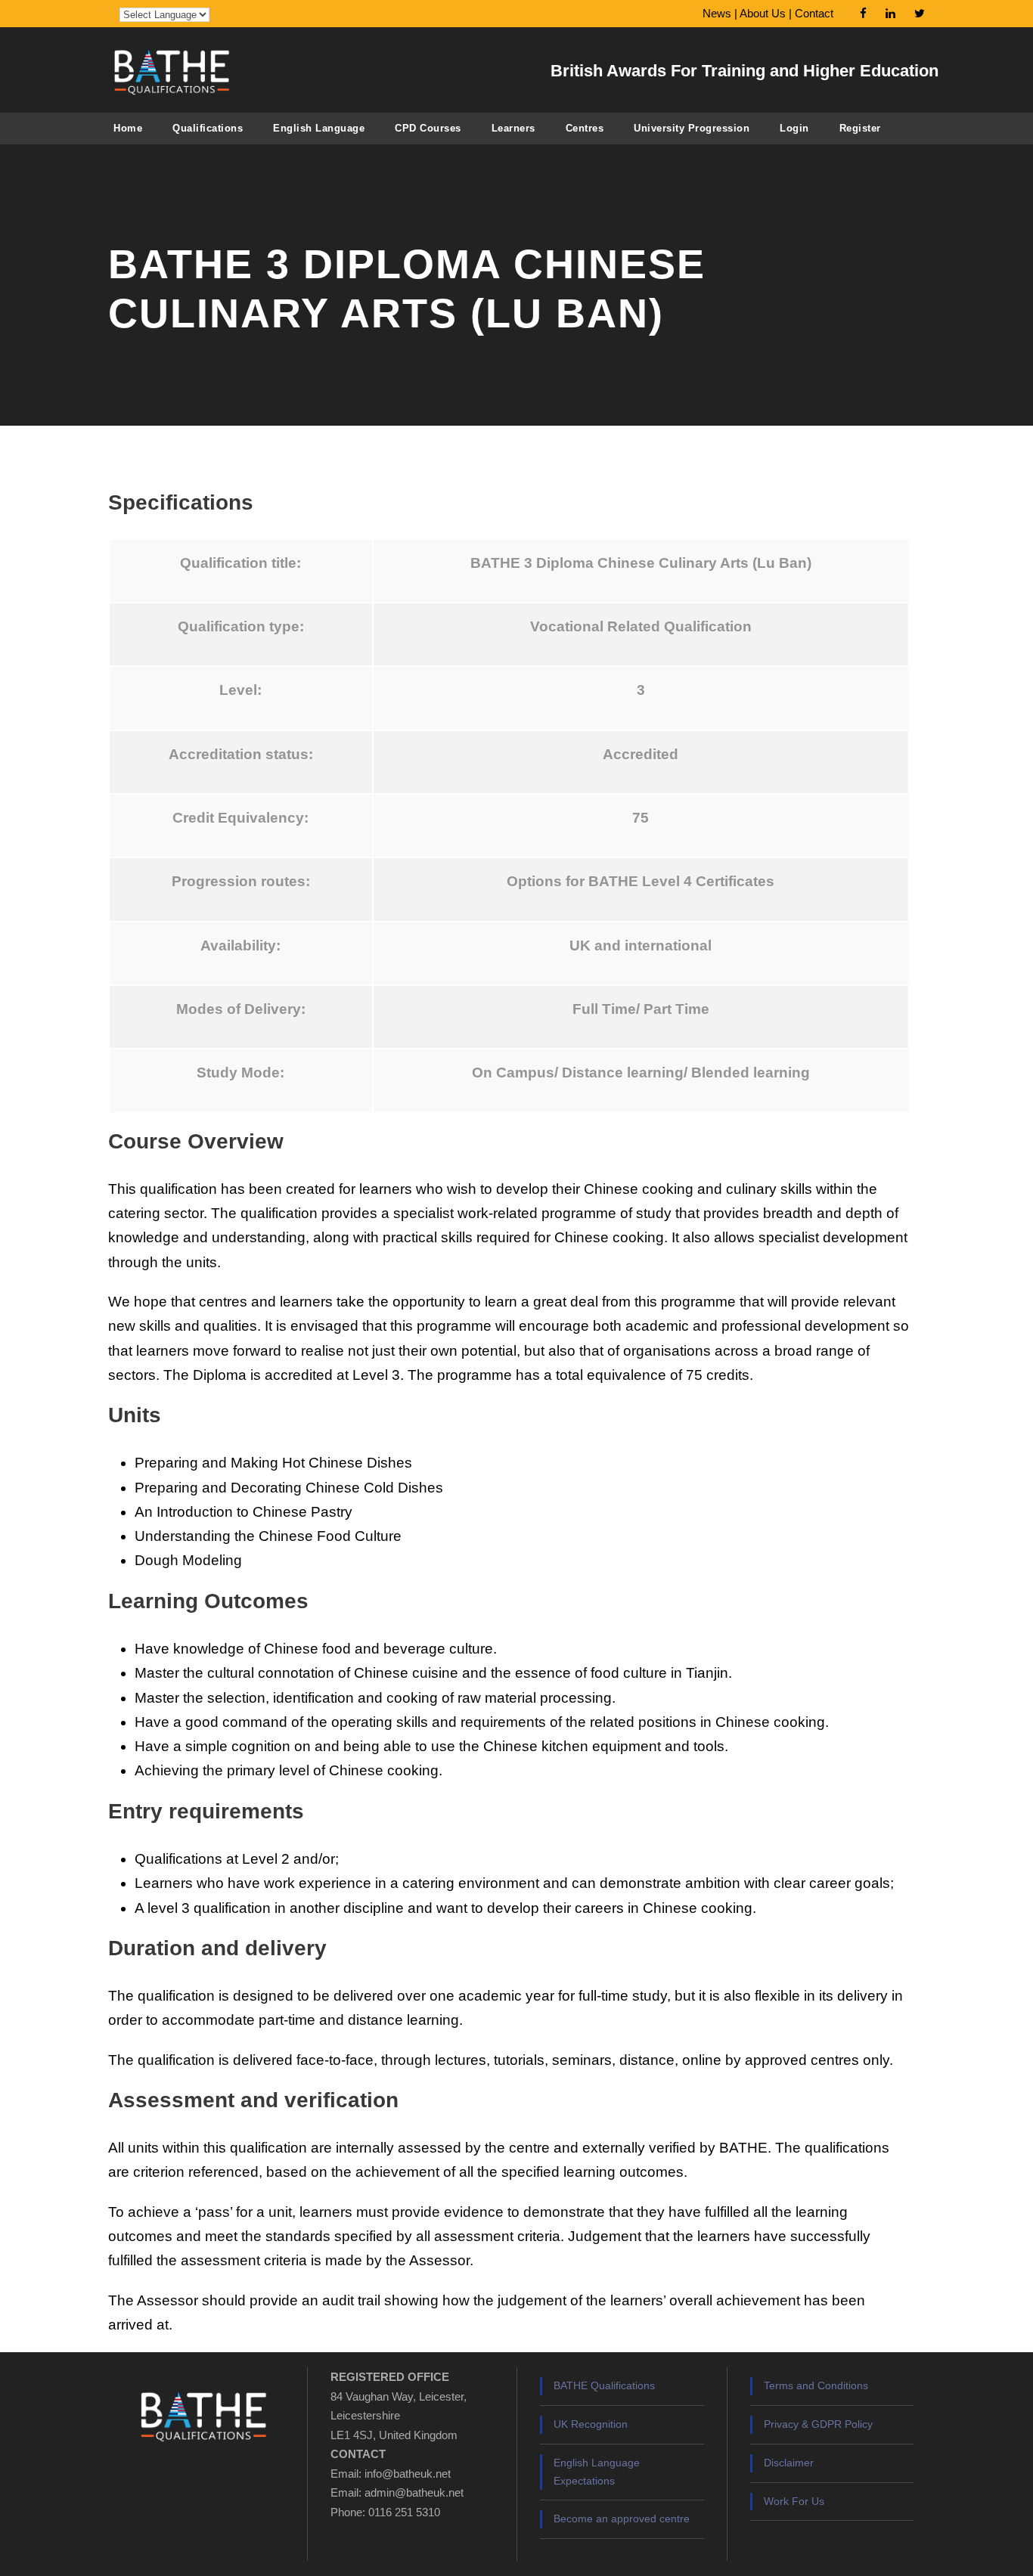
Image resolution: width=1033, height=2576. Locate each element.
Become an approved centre (622, 2519)
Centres (585, 128)
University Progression (692, 128)
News (717, 13)
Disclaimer (789, 2463)
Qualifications (208, 128)
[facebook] (863, 13)
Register (860, 128)
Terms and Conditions (816, 2385)
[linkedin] (890, 13)
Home (128, 128)
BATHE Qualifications (604, 2385)
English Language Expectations (597, 2472)
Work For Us (794, 2501)
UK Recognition (591, 2424)
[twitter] (920, 13)
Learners (513, 128)
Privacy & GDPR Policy (818, 2424)
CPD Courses (428, 128)
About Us (763, 13)
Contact (814, 13)
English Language (319, 128)
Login (794, 128)
